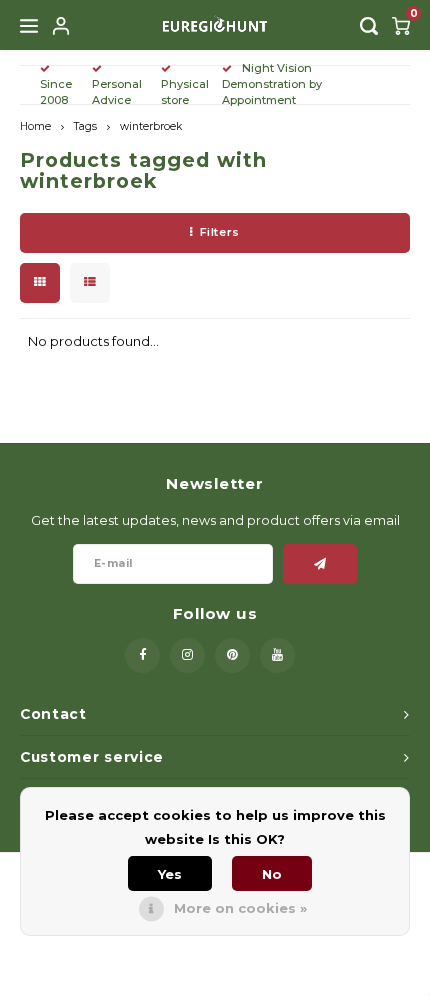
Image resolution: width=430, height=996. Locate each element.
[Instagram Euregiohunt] (187, 655)
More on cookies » (240, 908)
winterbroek (151, 126)
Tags (85, 126)
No (272, 874)
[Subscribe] (320, 564)
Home (35, 126)
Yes (170, 874)
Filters (220, 232)
